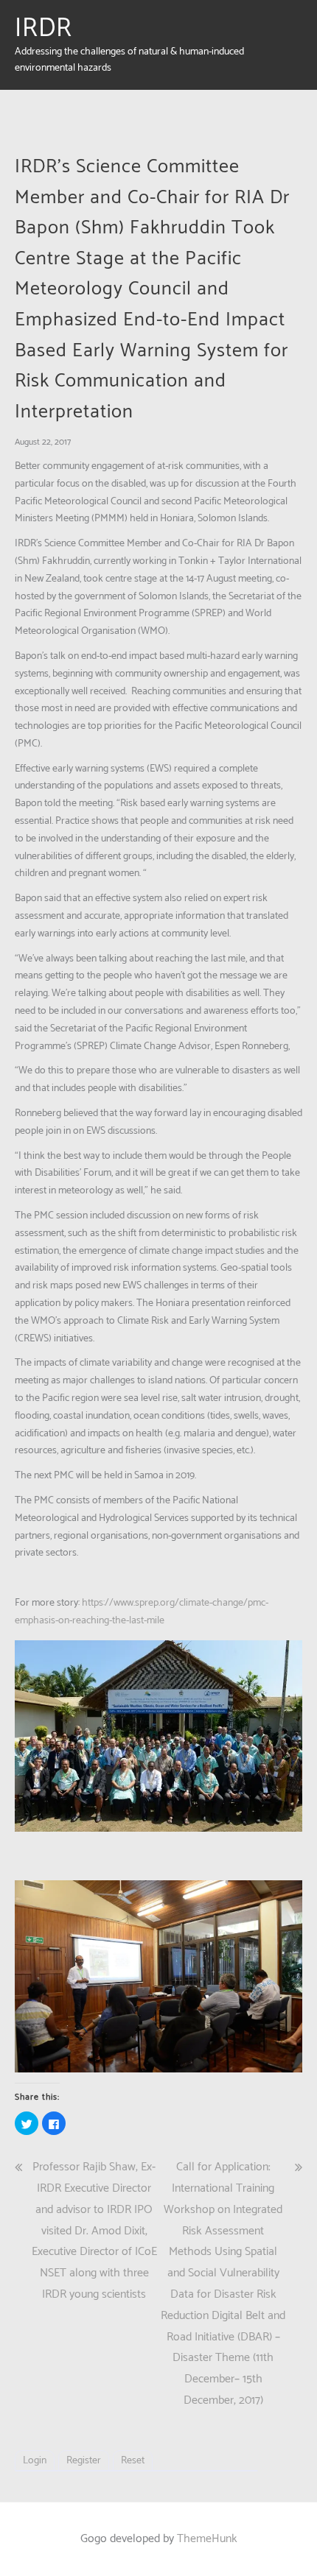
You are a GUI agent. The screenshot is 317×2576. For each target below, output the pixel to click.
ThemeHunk (207, 2539)
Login (35, 2461)
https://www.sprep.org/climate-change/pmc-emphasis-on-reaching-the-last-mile (142, 1612)
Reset (133, 2461)
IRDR (43, 29)
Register (84, 2461)
